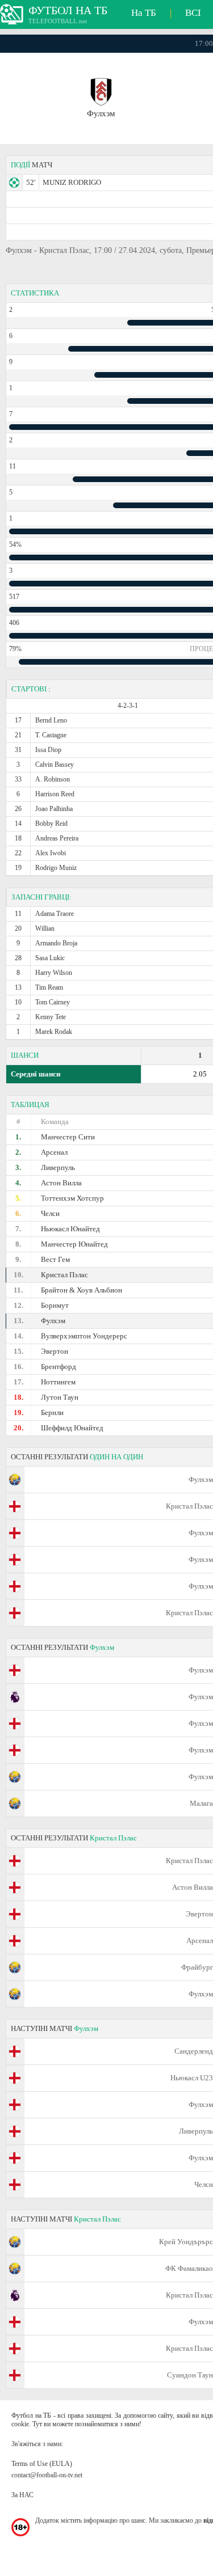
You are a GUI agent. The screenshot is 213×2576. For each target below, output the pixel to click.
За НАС (22, 2495)
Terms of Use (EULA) (42, 2464)
